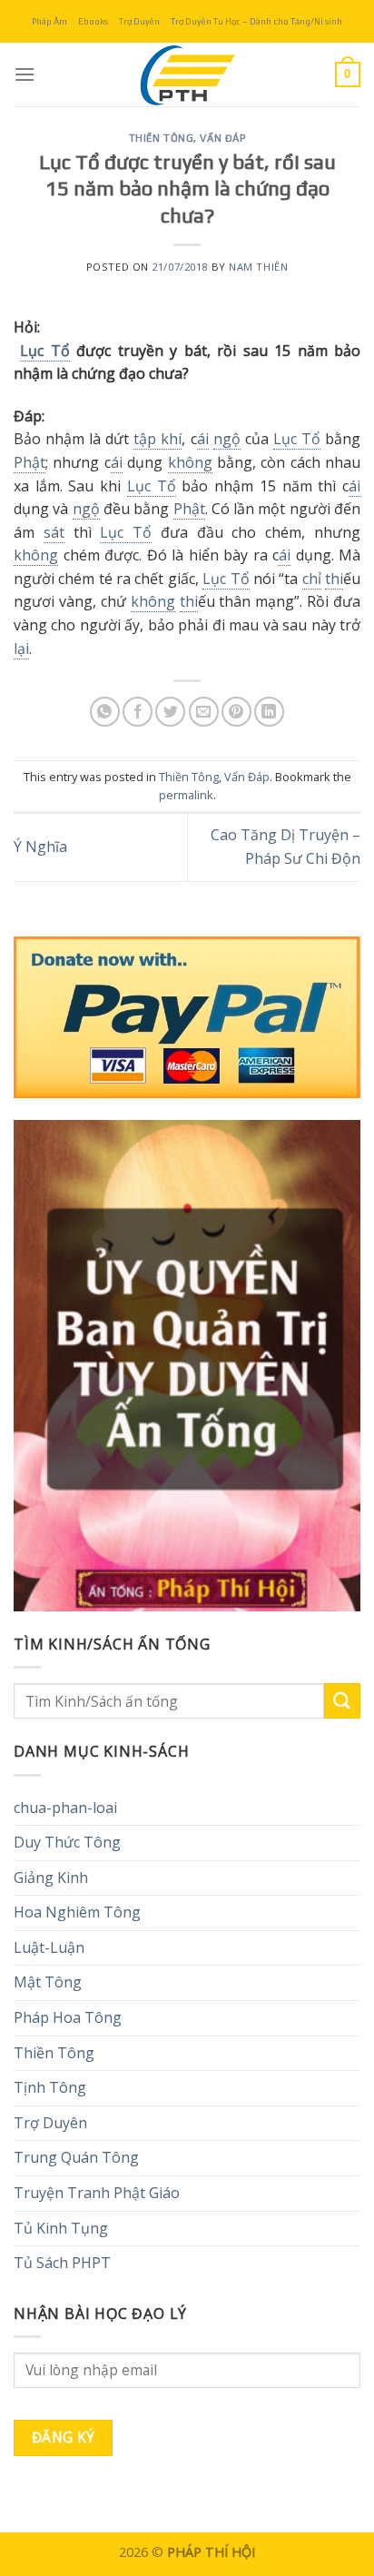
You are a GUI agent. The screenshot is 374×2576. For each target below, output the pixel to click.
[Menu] (25, 74)
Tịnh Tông (50, 2087)
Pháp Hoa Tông (68, 2017)
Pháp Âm (49, 21)
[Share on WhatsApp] (105, 712)
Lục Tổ (44, 351)
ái (203, 439)
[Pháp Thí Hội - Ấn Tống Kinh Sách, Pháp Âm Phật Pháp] (187, 74)
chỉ (312, 579)
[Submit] (342, 1701)
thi (334, 579)
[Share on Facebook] (138, 712)
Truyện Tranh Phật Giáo (97, 2193)
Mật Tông (48, 1982)
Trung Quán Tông (76, 2157)
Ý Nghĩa (40, 847)
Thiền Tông (162, 138)
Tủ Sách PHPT (62, 2263)
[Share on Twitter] (170, 712)
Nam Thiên (258, 267)
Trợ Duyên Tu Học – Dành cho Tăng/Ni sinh (256, 21)
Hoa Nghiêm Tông (77, 1912)
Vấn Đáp (222, 138)
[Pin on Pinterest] (236, 712)
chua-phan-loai (65, 1808)
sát (54, 532)
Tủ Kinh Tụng (61, 2228)
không (190, 462)
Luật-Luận (49, 1947)
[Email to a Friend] (204, 712)
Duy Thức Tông (67, 1842)
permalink (186, 795)
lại (21, 649)
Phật (30, 462)
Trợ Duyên (139, 21)
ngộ (227, 439)
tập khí (157, 439)
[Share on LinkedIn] (269, 712)
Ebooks (93, 21)
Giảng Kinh (51, 1878)
